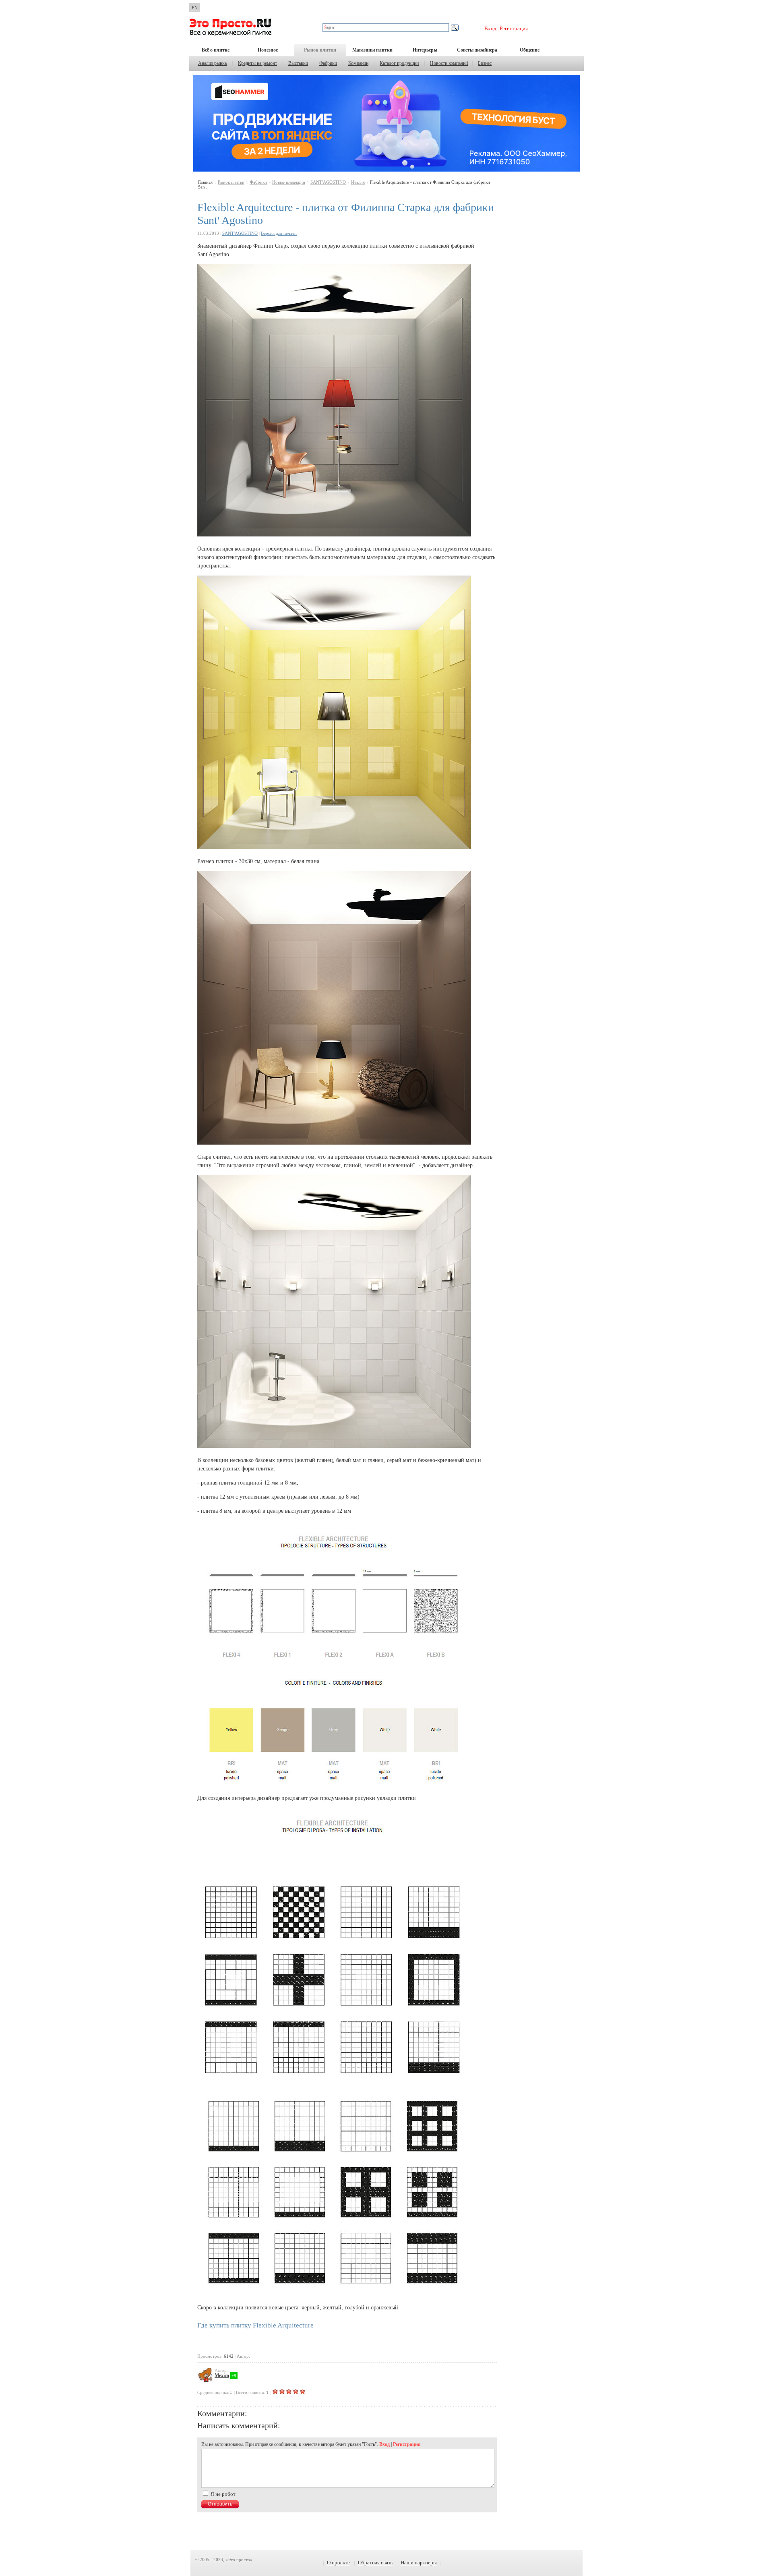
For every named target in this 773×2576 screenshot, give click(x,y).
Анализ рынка (212, 63)
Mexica (222, 2375)
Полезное (268, 50)
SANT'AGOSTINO (328, 182)
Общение (530, 50)
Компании (358, 63)
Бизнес (485, 63)
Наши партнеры (419, 2563)
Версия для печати (279, 233)
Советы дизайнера (477, 50)
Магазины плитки (372, 50)
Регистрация (514, 28)
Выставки (298, 63)
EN (195, 8)
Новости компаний (449, 63)
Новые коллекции (289, 182)
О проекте (338, 2563)
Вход (490, 28)
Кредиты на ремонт (257, 63)
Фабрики (328, 63)
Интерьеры (425, 50)
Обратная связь (375, 2563)
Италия (358, 182)
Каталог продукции (399, 63)
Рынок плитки (320, 50)
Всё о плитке (216, 50)
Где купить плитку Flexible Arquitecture (255, 2325)
